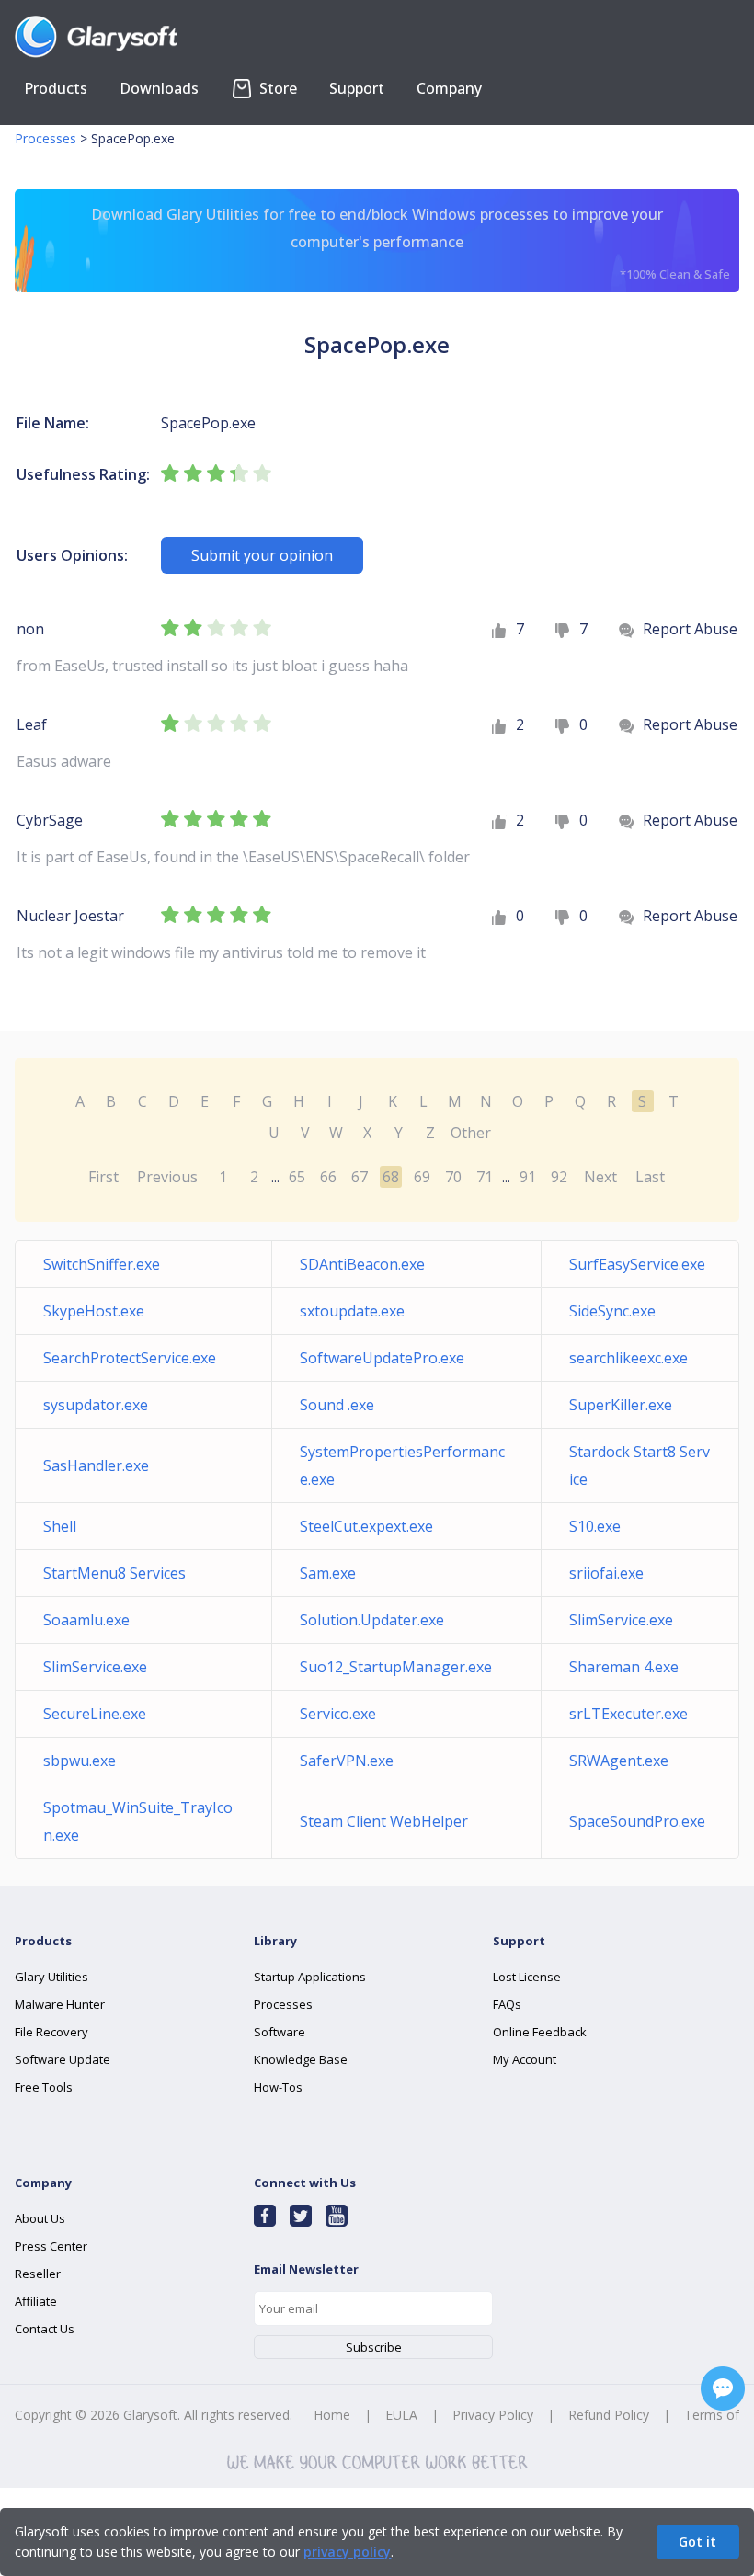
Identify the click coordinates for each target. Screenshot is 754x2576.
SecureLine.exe (95, 1714)
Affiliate (36, 2301)
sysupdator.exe (96, 1405)
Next (600, 1177)
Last (650, 1177)
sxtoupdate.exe (352, 1311)
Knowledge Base (301, 2059)
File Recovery (51, 2032)
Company (449, 88)
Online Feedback (540, 2032)
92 (559, 1177)
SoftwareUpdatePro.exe (382, 1358)
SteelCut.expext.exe (366, 1526)
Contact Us (45, 2329)
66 (328, 1177)
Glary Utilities (51, 1977)
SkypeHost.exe (94, 1311)
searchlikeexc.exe (628, 1358)
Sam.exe (328, 1573)
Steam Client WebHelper (384, 1821)
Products (56, 88)
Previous (167, 1177)
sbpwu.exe (80, 1761)
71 (485, 1177)
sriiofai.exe (606, 1573)
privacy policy (347, 2552)
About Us (40, 2218)
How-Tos (278, 2087)
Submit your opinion (262, 555)
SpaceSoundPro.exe (637, 1821)
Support (357, 88)
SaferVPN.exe (347, 1761)
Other (471, 1133)
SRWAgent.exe (619, 1761)
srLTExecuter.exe (628, 1714)
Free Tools (44, 2087)
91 (528, 1177)
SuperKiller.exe (621, 1405)
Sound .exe (337, 1405)
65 (297, 1177)
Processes (46, 138)
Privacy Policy (493, 2415)
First (103, 1177)
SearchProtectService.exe (130, 1358)
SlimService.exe (621, 1620)
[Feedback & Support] (723, 2388)
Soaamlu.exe (86, 1620)
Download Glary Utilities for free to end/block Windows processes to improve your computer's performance (411, 243)
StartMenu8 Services (114, 1573)
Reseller (38, 2274)
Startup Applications (310, 1977)
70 (453, 1177)
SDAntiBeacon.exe (362, 1264)
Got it (697, 2542)
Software (280, 2032)
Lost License (527, 1977)
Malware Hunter (60, 2004)
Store (276, 88)
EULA (401, 2415)
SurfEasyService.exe (637, 1264)
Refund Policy (609, 2415)
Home (332, 2415)
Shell (60, 1526)
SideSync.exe (612, 1311)
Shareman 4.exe (624, 1667)
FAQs (507, 2004)
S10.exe (595, 1526)
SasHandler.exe (96, 1465)
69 (422, 1177)
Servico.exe (338, 1714)
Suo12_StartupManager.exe (396, 1667)
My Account (525, 2059)
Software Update (63, 2059)
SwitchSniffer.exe (102, 1264)
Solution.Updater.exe (372, 1620)
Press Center (51, 2246)
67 (360, 1177)
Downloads (159, 88)
